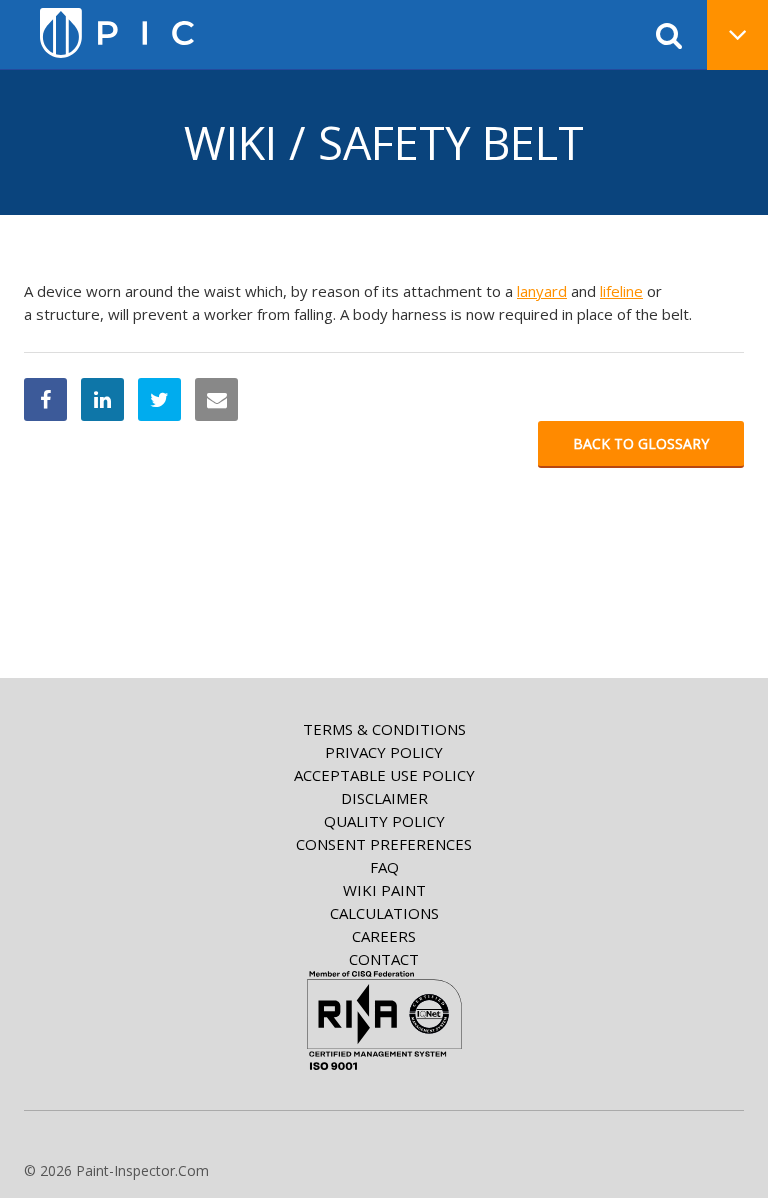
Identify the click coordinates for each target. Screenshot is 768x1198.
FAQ (384, 867)
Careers (384, 936)
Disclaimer (384, 798)
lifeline (621, 291)
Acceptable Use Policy (384, 775)
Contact (384, 959)
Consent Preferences (384, 844)
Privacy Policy (384, 752)
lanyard (542, 291)
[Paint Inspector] (117, 33)
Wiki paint (384, 890)
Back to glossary (641, 443)
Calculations (384, 913)
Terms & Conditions (384, 729)
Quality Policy (384, 821)
